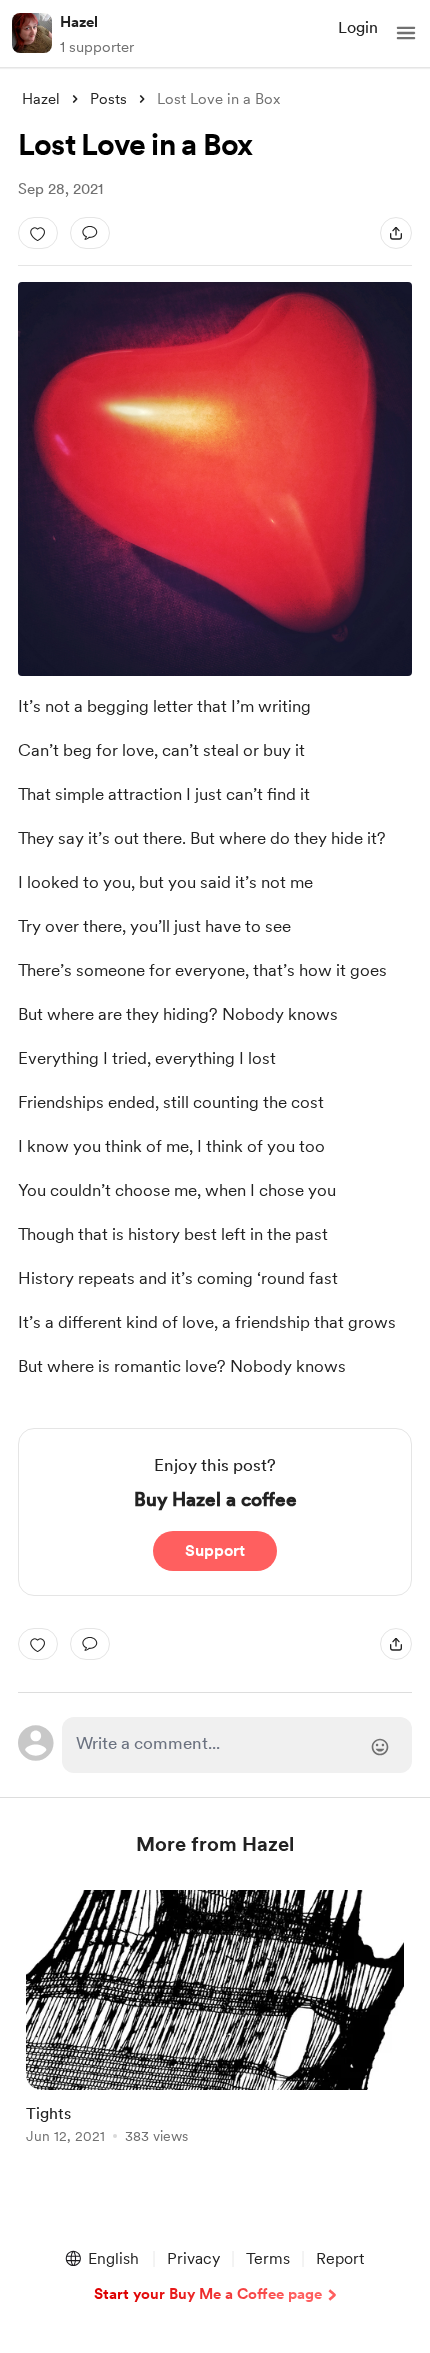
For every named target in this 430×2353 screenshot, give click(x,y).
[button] (406, 33)
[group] (215, 2028)
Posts (108, 99)
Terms (268, 2258)
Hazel (79, 22)
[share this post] (396, 233)
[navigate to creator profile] (32, 33)
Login (358, 27)
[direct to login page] (237, 1745)
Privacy (193, 2258)
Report (340, 2258)
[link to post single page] (215, 2020)
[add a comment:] (90, 233)
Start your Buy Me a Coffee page (208, 2294)
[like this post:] (38, 233)
